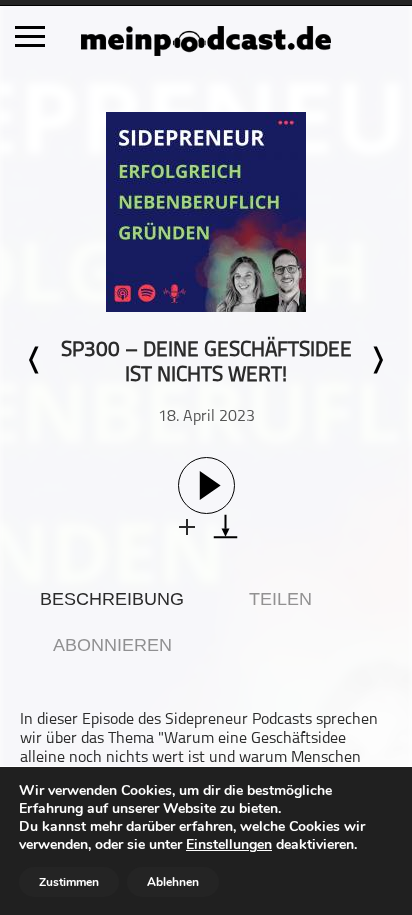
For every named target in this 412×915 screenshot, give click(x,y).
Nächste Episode (377, 360)
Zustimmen (69, 882)
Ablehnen (173, 882)
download (225, 526)
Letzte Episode (35, 360)
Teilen (280, 599)
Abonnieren (112, 645)
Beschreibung (112, 599)
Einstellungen (229, 845)
